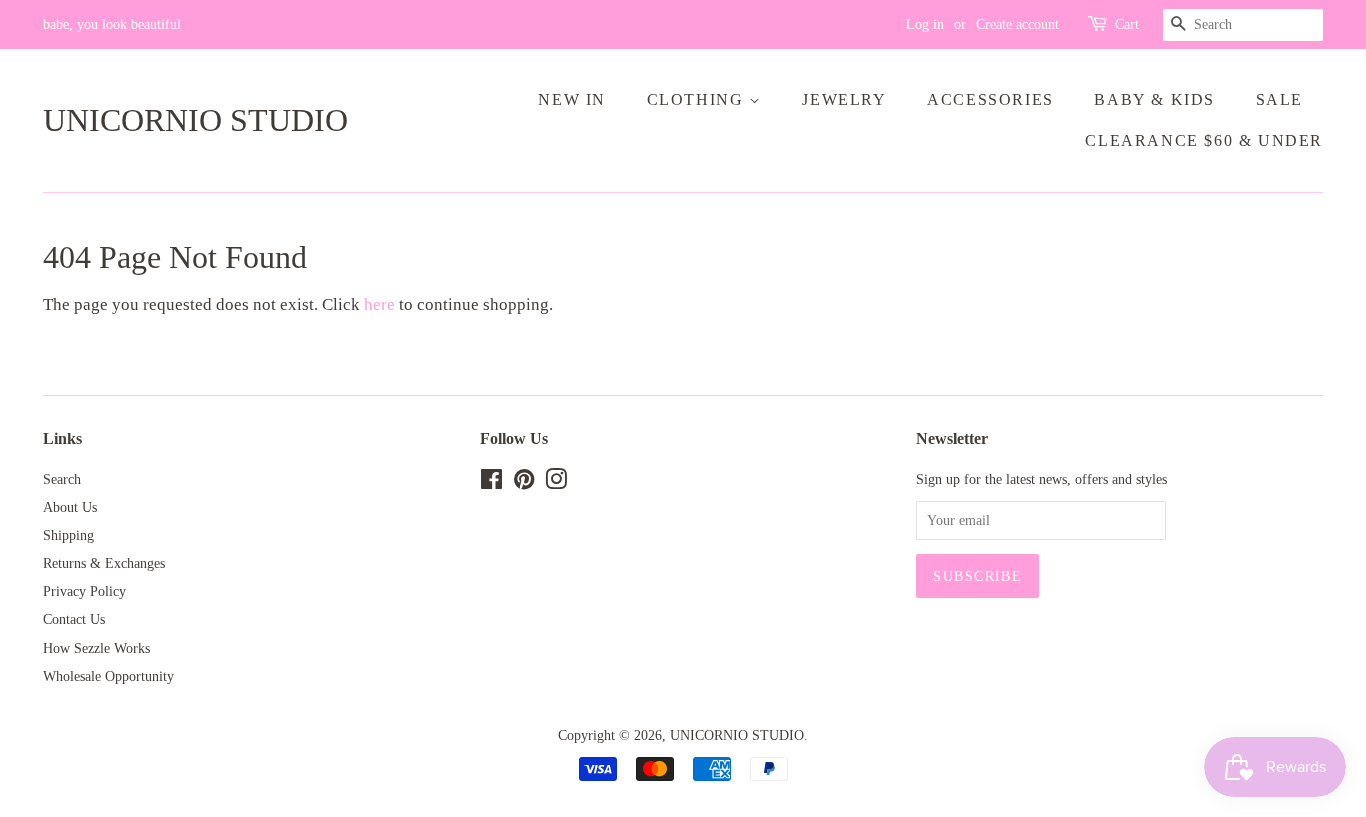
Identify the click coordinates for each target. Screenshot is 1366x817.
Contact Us (74, 619)
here (379, 304)
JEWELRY (844, 99)
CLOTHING (698, 99)
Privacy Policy (84, 591)
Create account (1017, 24)
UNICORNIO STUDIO (195, 120)
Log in (925, 24)
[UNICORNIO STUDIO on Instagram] (556, 483)
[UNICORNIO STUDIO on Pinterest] (524, 483)
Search (62, 479)
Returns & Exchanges (104, 563)
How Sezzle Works (96, 648)
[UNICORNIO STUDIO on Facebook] (491, 483)
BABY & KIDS (1154, 99)
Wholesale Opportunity (108, 676)
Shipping (68, 535)
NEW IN (572, 99)
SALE (1279, 99)
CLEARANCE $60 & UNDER (1204, 140)
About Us (70, 507)
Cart (1127, 24)
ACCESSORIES (990, 99)
